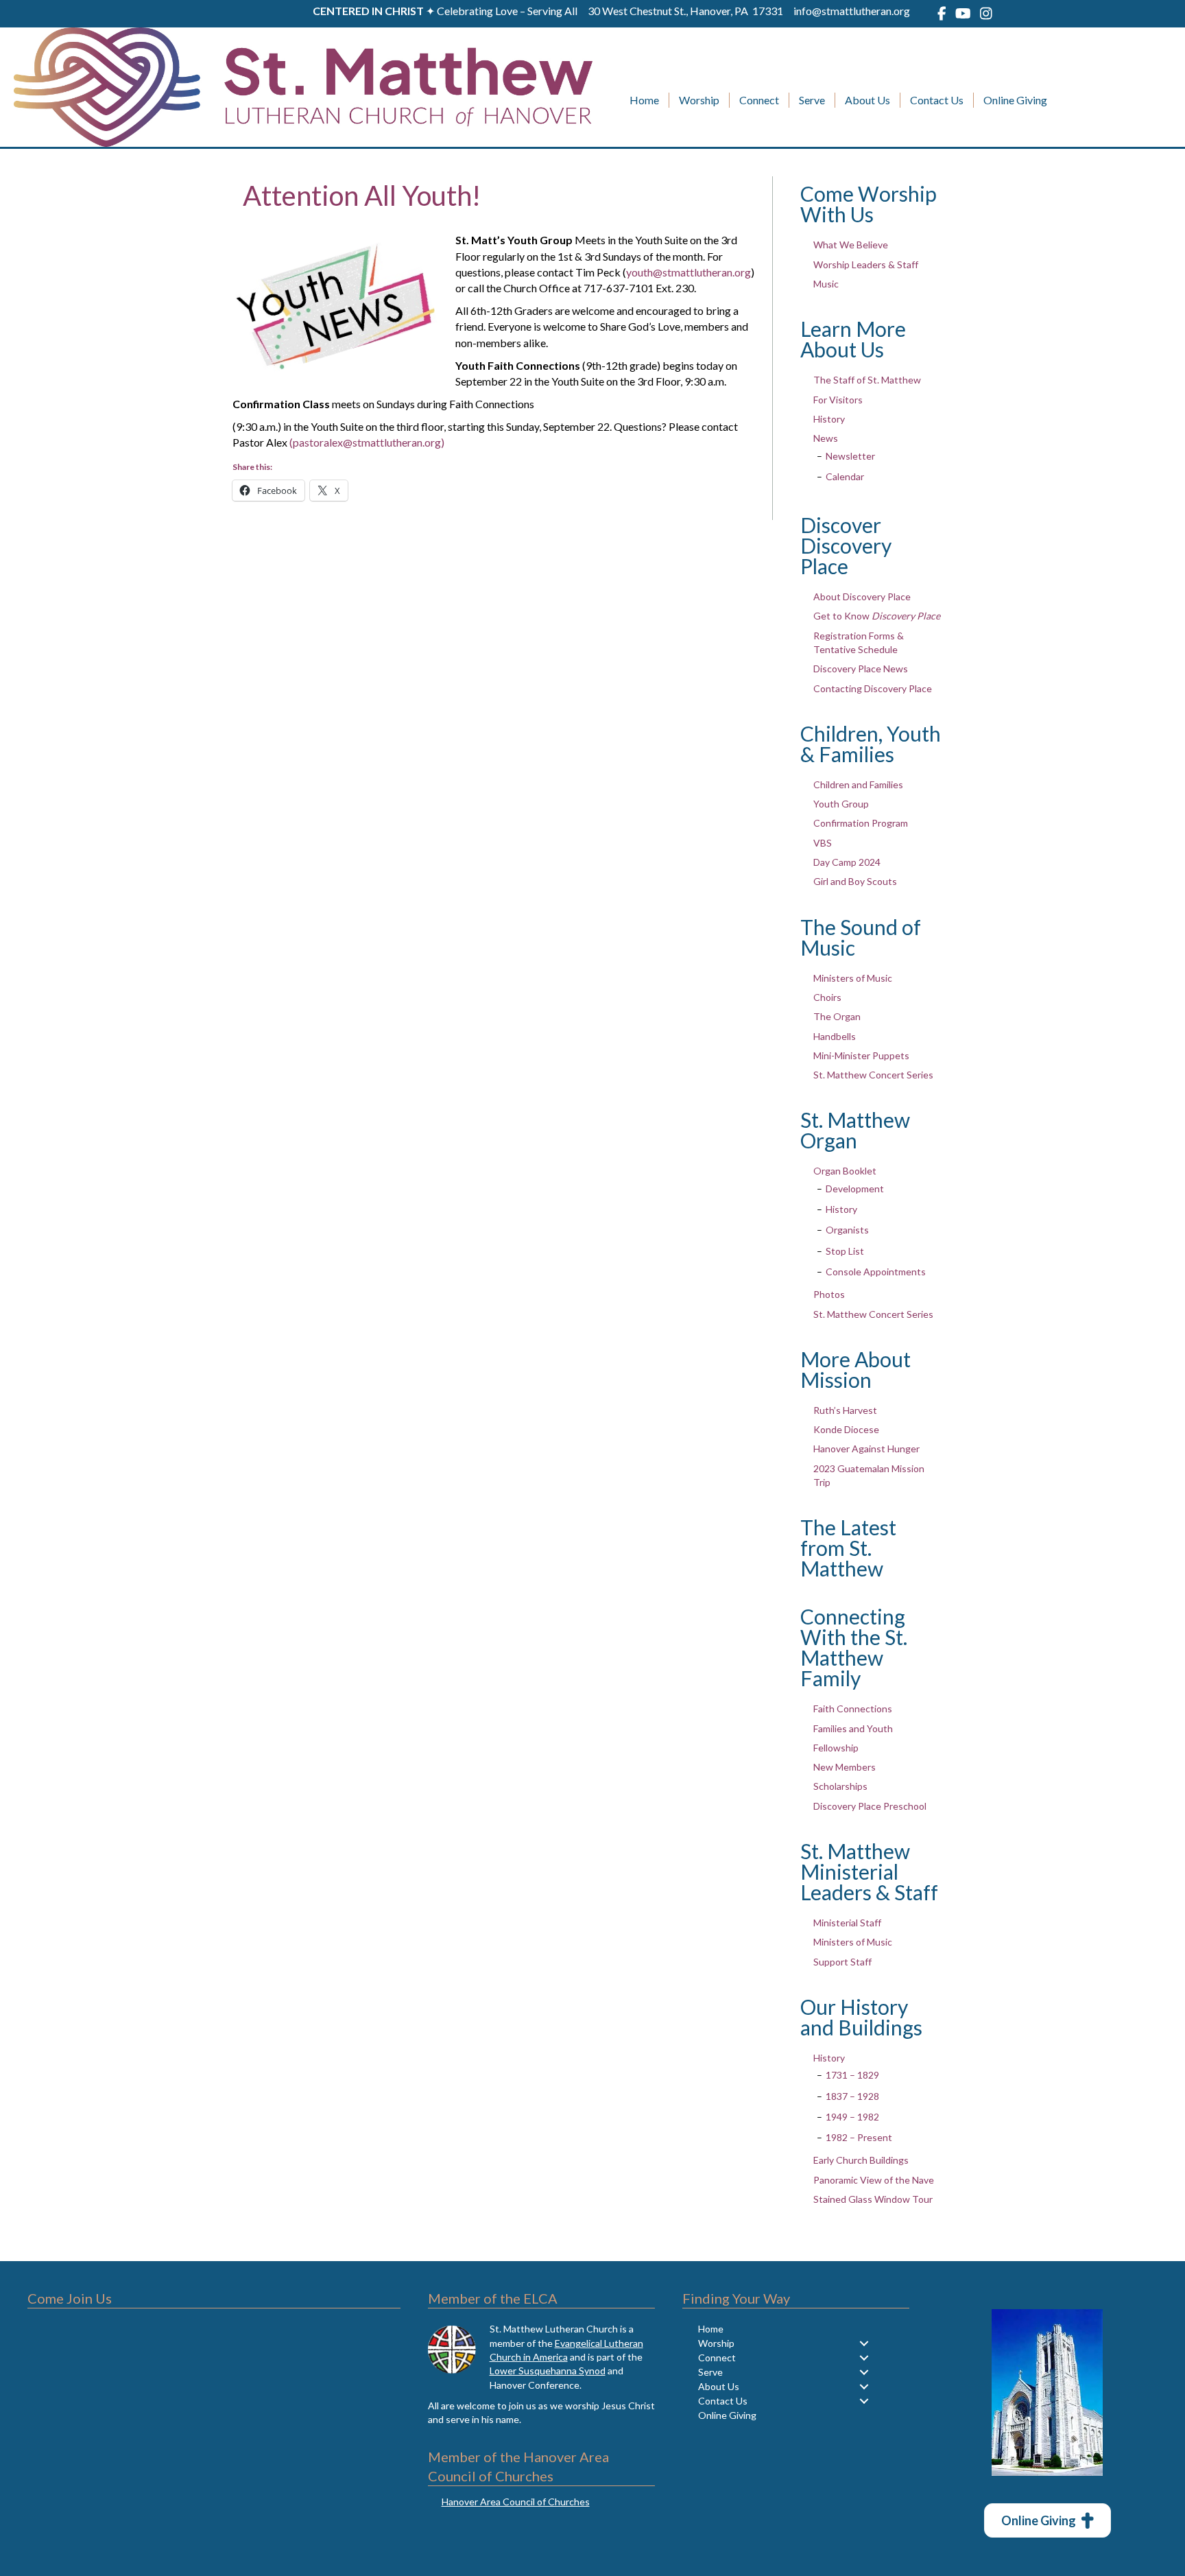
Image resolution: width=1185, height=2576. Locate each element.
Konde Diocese (846, 1429)
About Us (867, 100)
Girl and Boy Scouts (855, 881)
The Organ (837, 1016)
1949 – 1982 (852, 2117)
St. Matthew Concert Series (873, 1075)
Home (644, 100)
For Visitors (838, 400)
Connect (759, 100)
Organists (847, 1230)
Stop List (845, 1251)
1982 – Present (859, 2137)
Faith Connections (853, 1709)
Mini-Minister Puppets (861, 1055)
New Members (845, 1767)
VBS (823, 843)
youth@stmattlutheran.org (689, 272)
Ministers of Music (853, 978)
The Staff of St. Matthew (867, 380)
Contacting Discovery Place (873, 688)
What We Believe (851, 245)
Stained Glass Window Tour (873, 2199)
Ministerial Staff (847, 1923)
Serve (812, 100)
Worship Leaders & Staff (866, 264)
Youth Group (841, 804)
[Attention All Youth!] (335, 303)
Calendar (845, 476)
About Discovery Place (862, 596)
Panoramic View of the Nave (874, 2180)
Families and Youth (853, 1728)
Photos (829, 1294)
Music (826, 284)
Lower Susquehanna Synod (548, 2371)
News (826, 438)
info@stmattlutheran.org (852, 11)
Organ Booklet (845, 1171)
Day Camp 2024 (847, 862)
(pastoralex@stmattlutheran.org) (367, 442)
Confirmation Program (861, 823)
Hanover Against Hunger (866, 1449)
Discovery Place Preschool (870, 1806)
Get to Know (877, 616)
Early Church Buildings (861, 2160)
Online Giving (1015, 100)
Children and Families (858, 784)
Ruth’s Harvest (845, 1410)
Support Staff (842, 1962)
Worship (699, 100)
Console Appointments (876, 1272)
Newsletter (850, 456)
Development (855, 1189)
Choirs (827, 997)
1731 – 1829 (852, 2075)
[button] (864, 2343)
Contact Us (937, 100)
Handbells (835, 1036)
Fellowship (836, 1748)
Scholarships (840, 1786)
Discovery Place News (861, 669)
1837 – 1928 (852, 2096)
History (829, 419)
